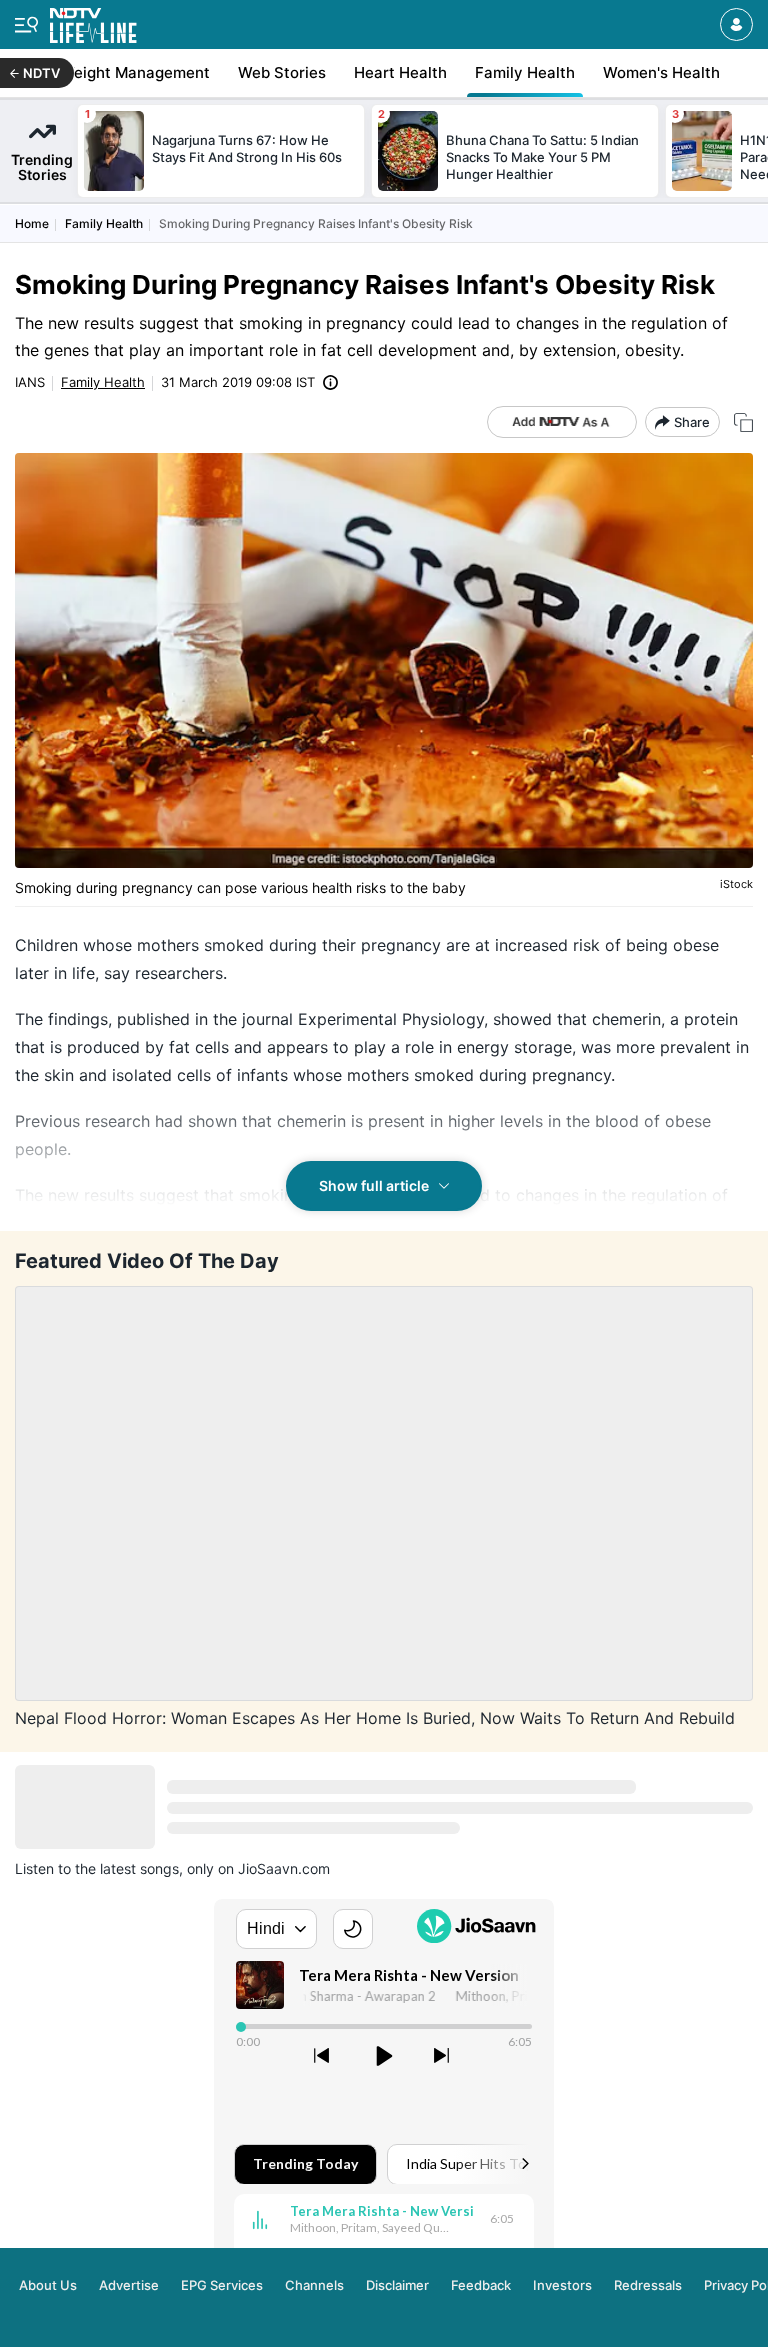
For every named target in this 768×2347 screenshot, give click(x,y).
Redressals (648, 2285)
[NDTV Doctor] (93, 21)
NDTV (41, 73)
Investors (562, 2285)
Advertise (129, 2285)
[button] (736, 24)
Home (32, 223)
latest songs (139, 1868)
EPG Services (222, 2285)
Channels (314, 2285)
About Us (48, 2285)
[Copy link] (743, 422)
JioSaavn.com (284, 1868)
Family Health (104, 223)
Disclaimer (397, 2285)
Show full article (374, 1185)
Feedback (481, 2285)
